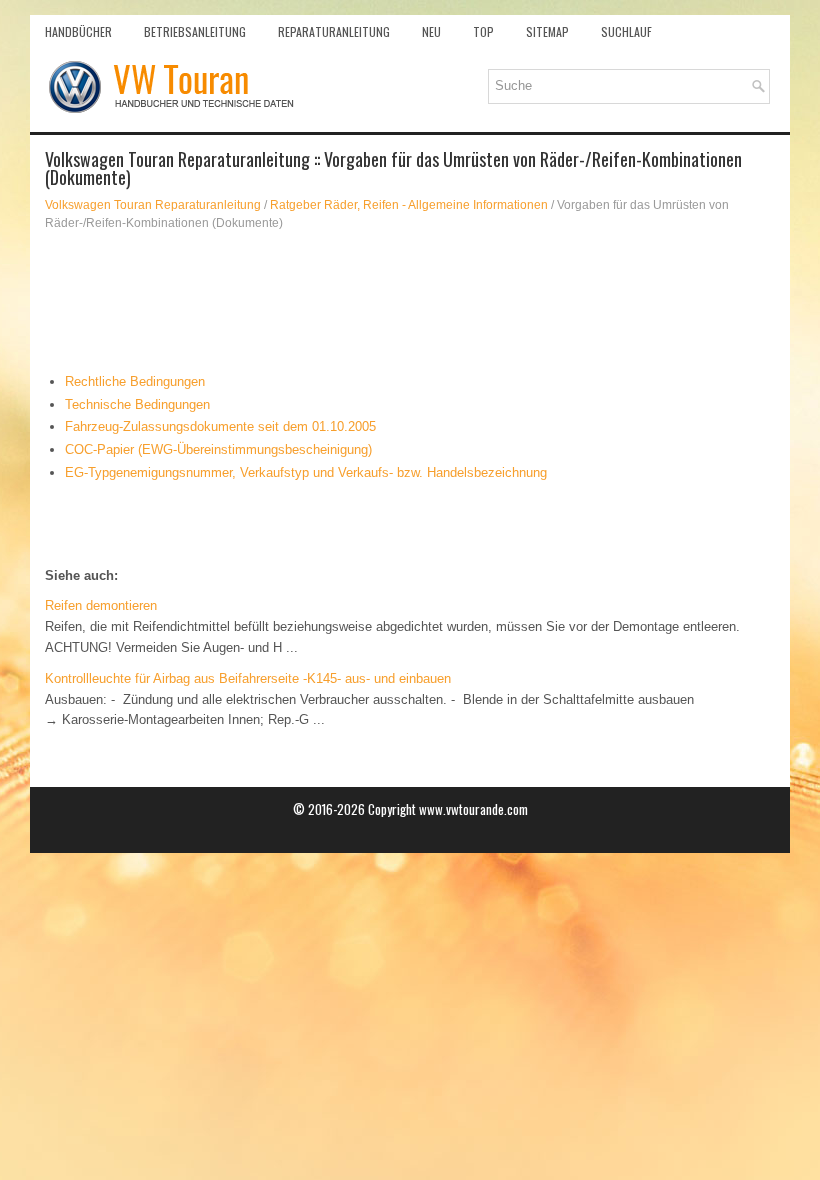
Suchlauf (626, 31)
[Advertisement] (410, 302)
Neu (431, 31)
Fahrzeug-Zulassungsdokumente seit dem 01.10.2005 (220, 426)
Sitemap (547, 31)
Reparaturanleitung (334, 31)
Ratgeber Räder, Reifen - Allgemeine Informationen (409, 205)
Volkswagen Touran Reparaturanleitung (153, 205)
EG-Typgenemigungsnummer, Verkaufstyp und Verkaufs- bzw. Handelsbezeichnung (306, 472)
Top (483, 31)
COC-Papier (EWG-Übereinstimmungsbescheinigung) (218, 449)
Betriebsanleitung (195, 31)
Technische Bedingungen (137, 404)
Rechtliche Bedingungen (135, 381)
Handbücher (78, 31)
